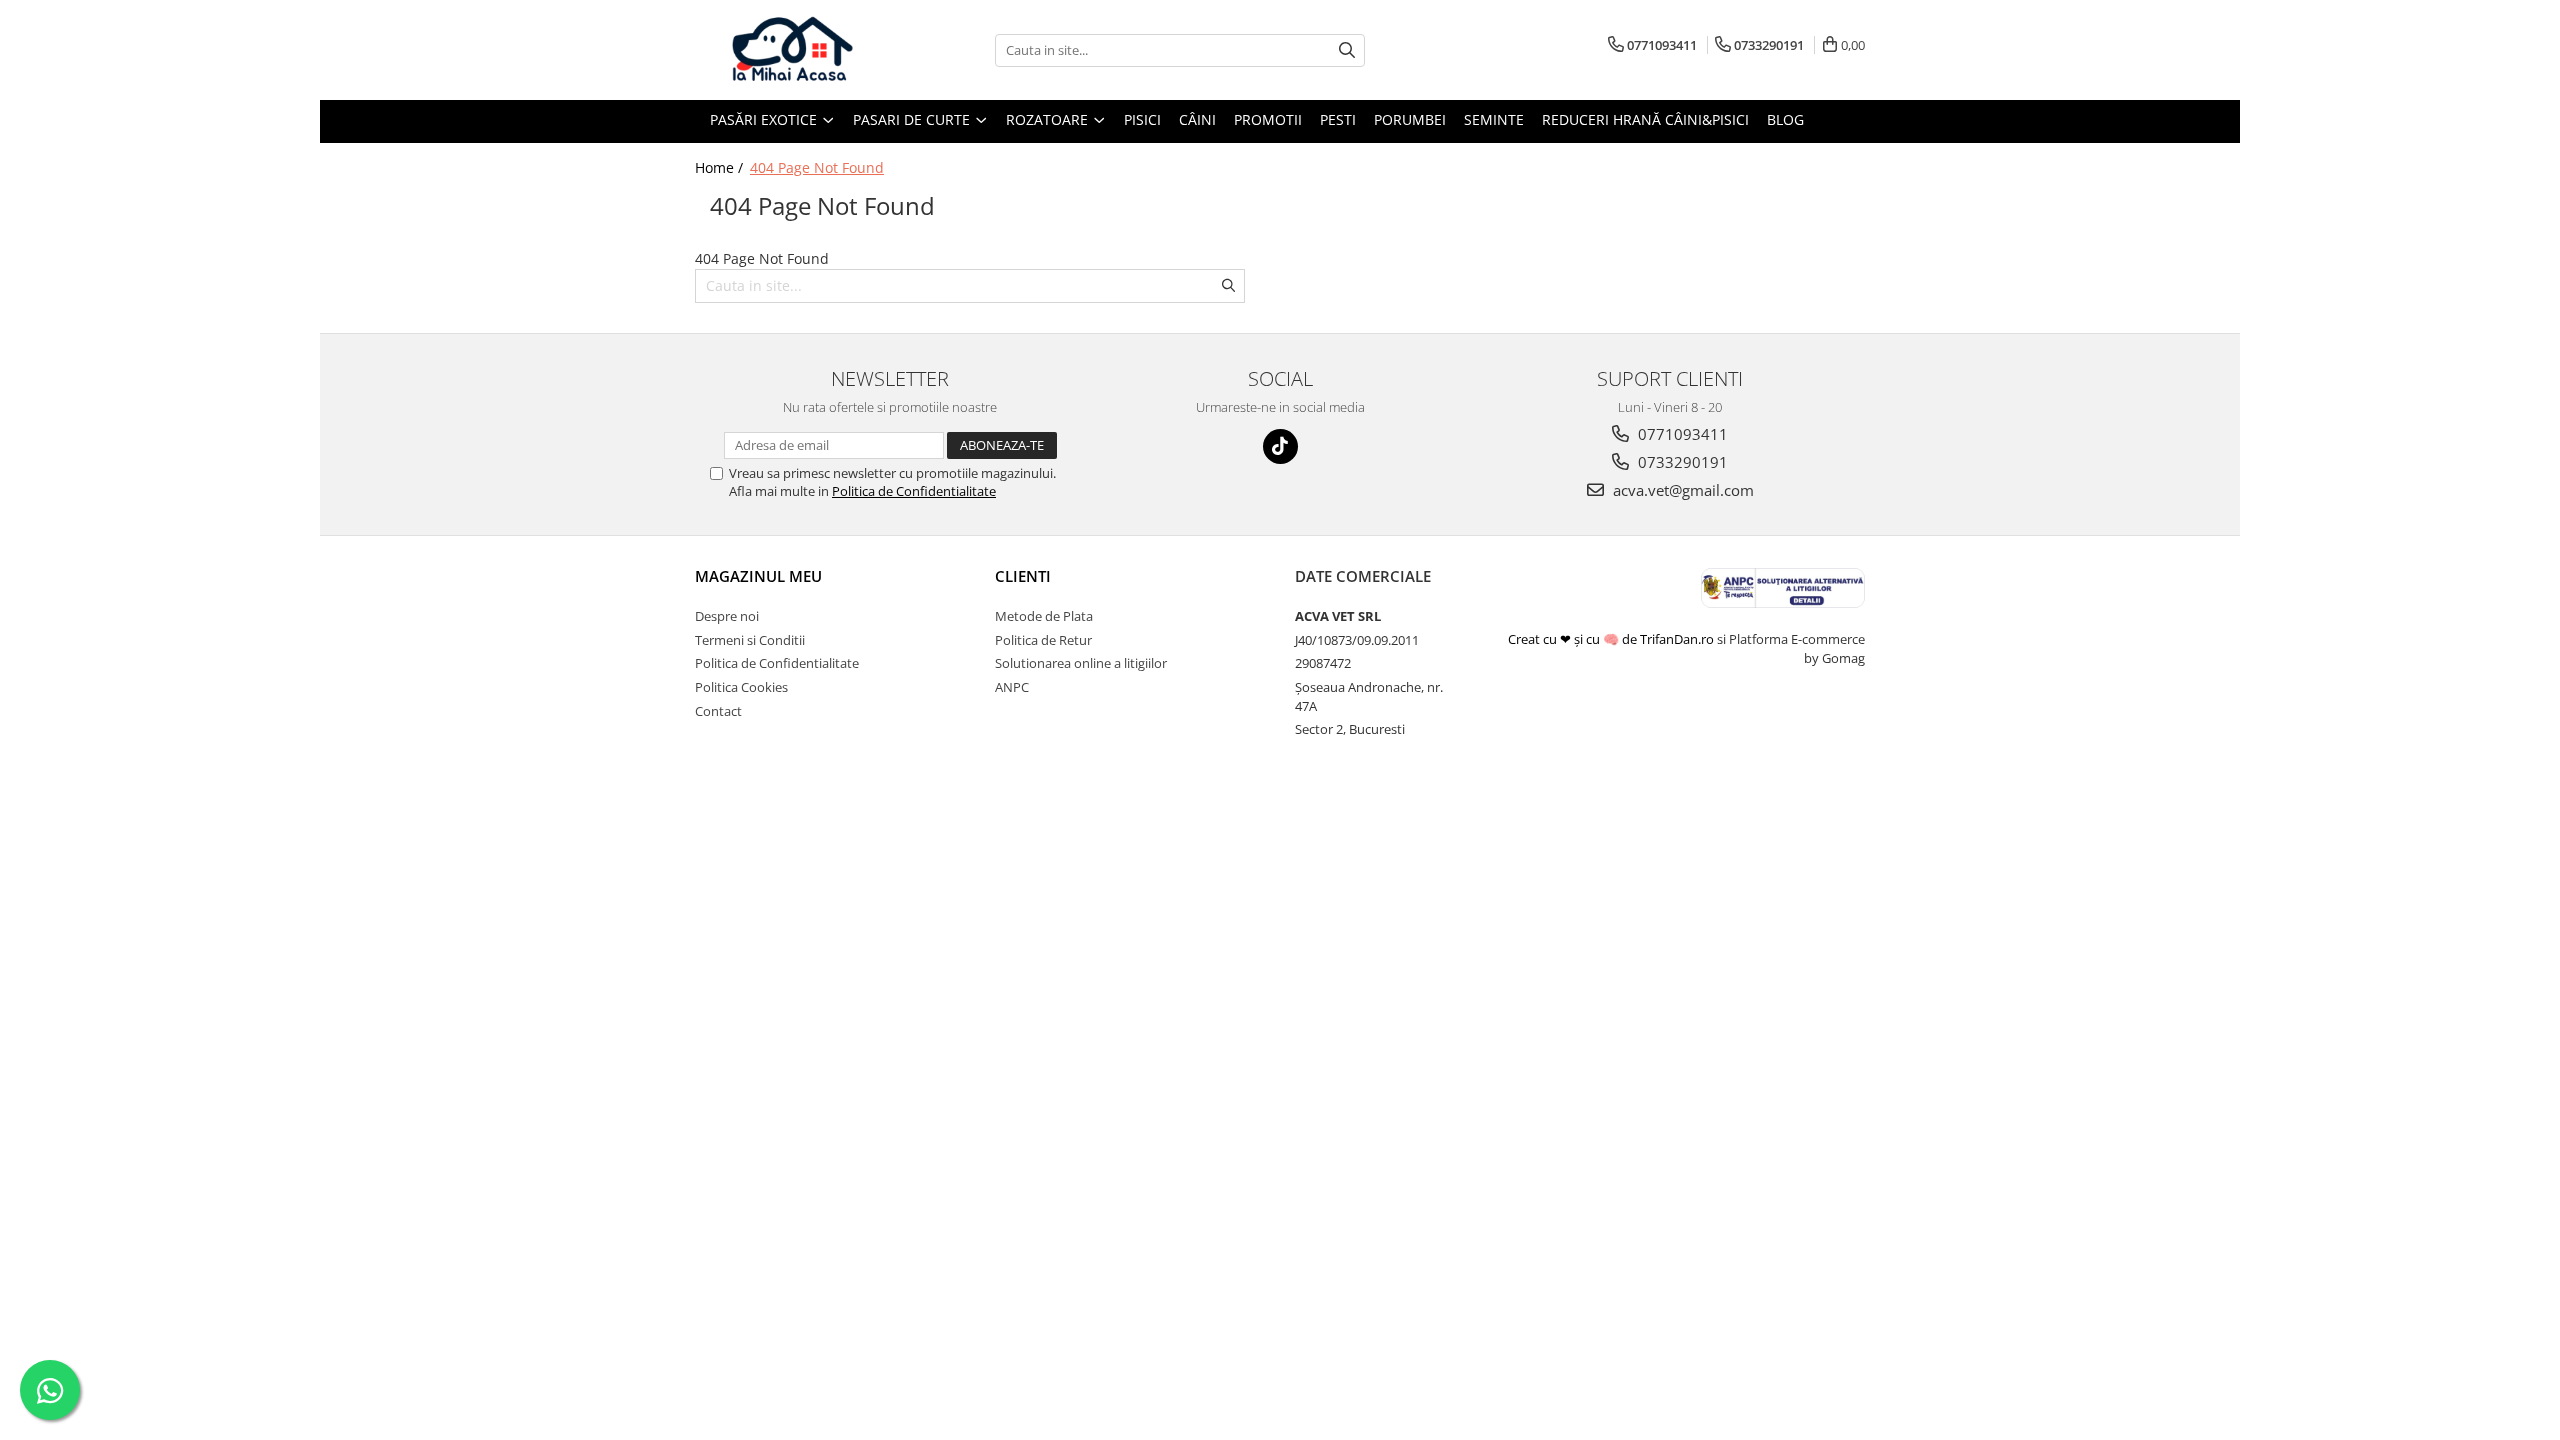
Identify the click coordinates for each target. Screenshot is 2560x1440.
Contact (718, 711)
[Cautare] (1347, 50)
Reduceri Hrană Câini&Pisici (1645, 119)
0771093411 (1681, 434)
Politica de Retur (1043, 640)
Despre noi (727, 616)
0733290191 (1681, 462)
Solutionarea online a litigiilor (1081, 663)
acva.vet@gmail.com (1681, 490)
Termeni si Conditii (750, 640)
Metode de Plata (1044, 616)
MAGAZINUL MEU (758, 576)
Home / (721, 167)
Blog (1785, 119)
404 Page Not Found (817, 167)
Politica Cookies (741, 687)
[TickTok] (1280, 446)
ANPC (1012, 687)
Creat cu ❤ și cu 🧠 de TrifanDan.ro (1612, 639)
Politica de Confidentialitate (914, 491)
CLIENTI (1023, 576)
